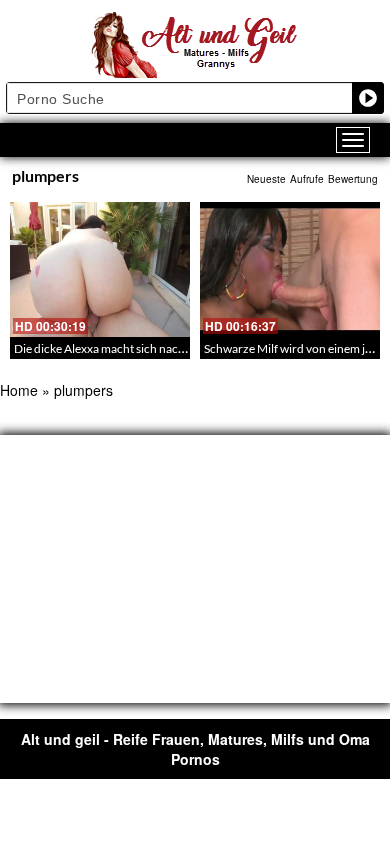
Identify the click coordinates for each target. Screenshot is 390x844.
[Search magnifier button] (368, 98)
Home (19, 390)
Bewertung (353, 179)
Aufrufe (307, 179)
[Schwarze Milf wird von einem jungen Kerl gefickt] (290, 269)
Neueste (266, 179)
